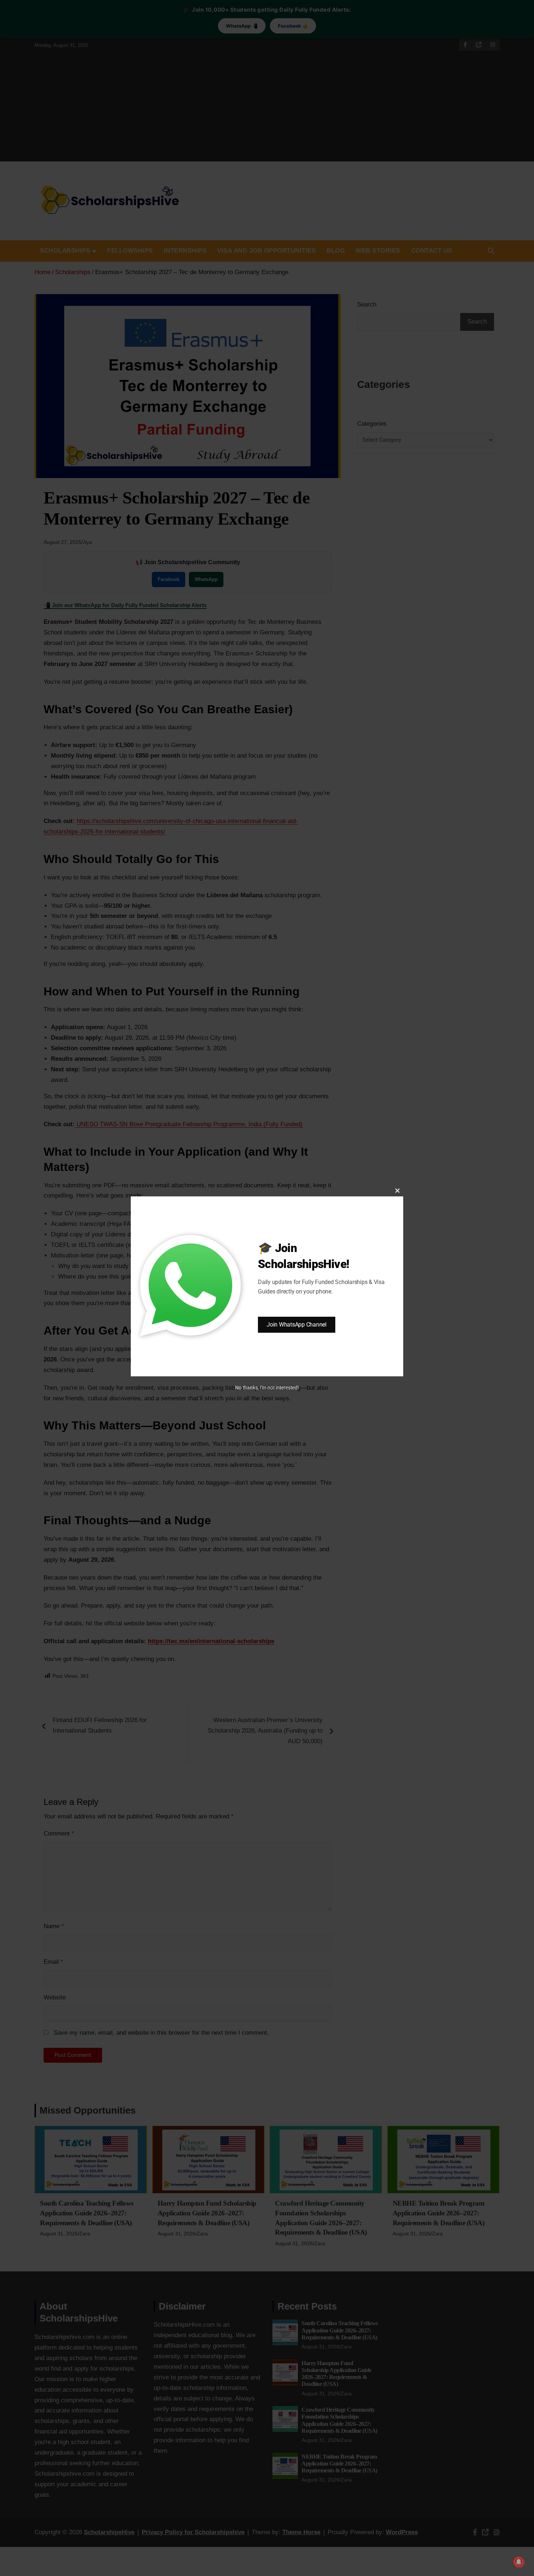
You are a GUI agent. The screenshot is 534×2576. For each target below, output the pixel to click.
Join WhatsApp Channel (297, 1325)
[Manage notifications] (519, 2562)
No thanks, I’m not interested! (267, 1388)
